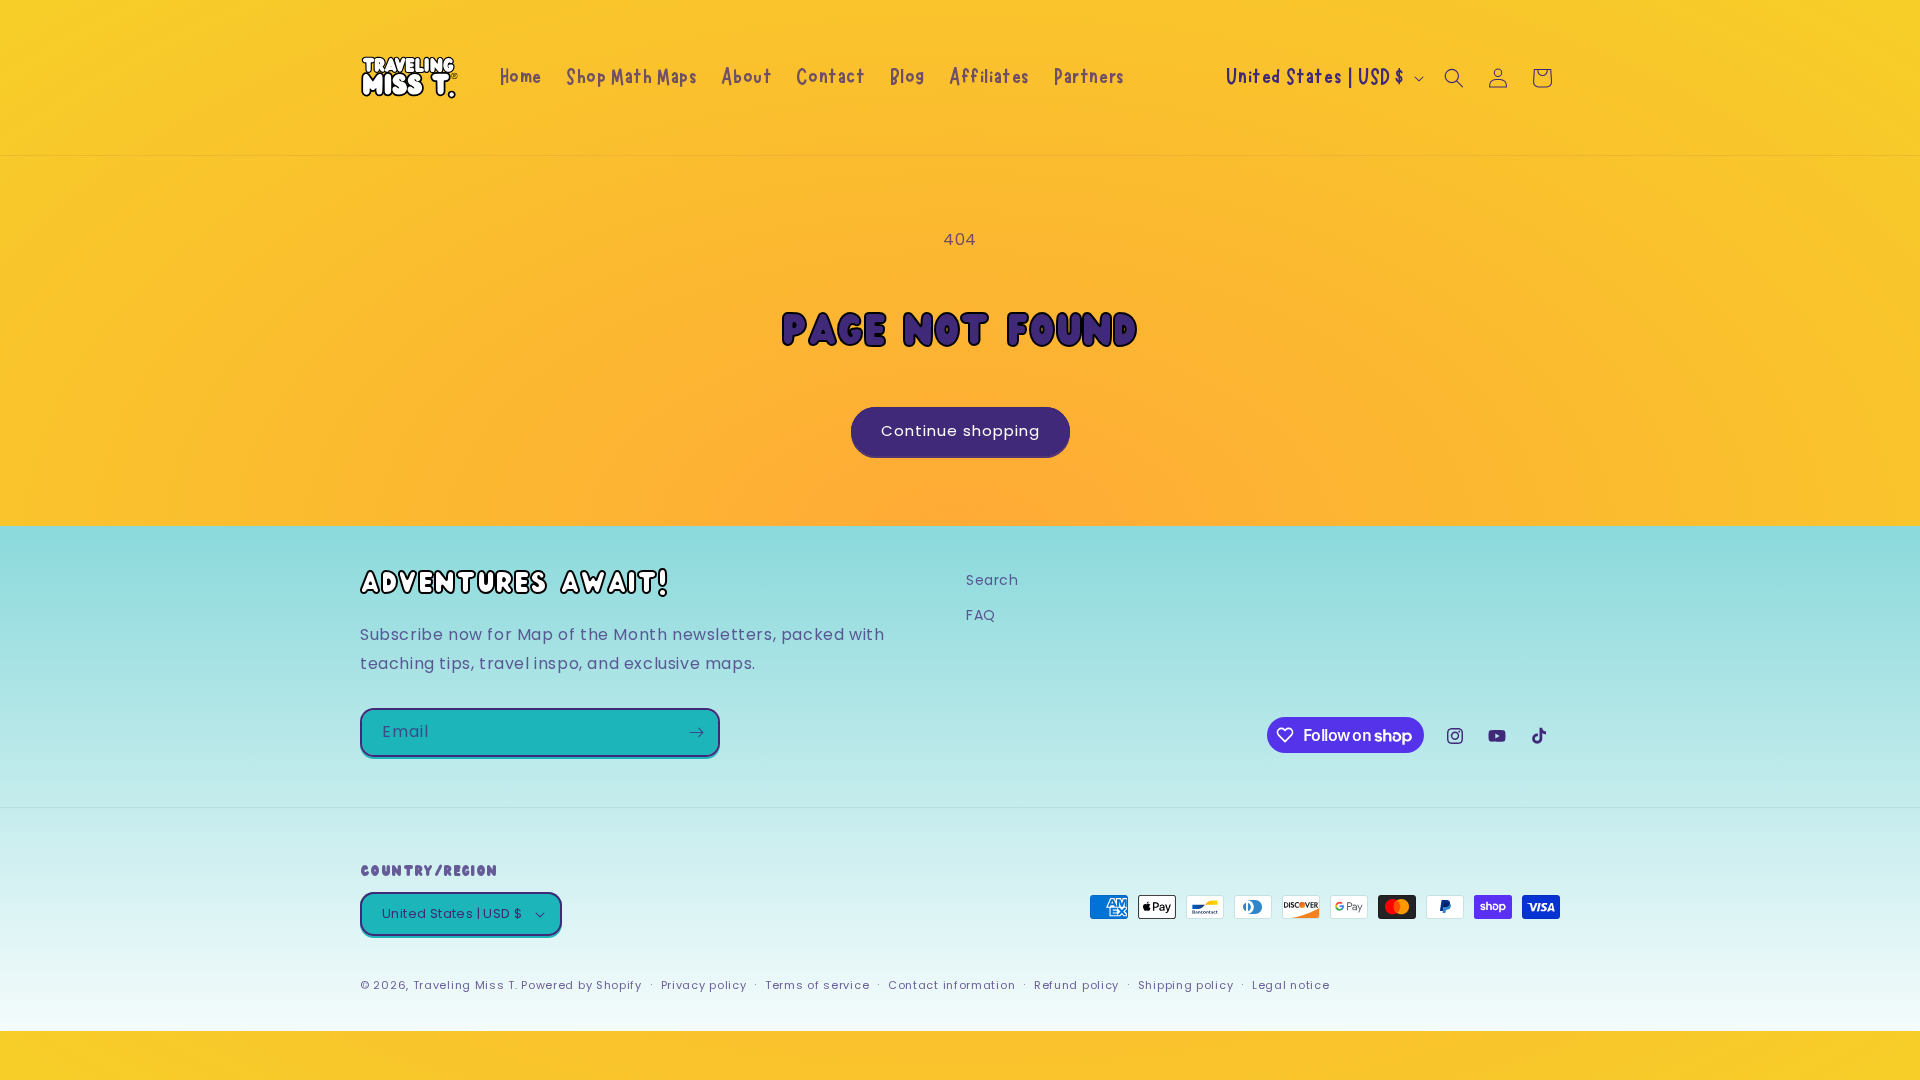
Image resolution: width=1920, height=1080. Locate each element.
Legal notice (1290, 985)
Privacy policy (704, 985)
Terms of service (817, 985)
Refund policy (1076, 985)
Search (992, 580)
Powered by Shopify (581, 985)
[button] (1454, 78)
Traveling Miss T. (465, 985)
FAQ (981, 615)
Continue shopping (960, 430)
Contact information (951, 985)
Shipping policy (1186, 985)
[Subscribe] (696, 732)
